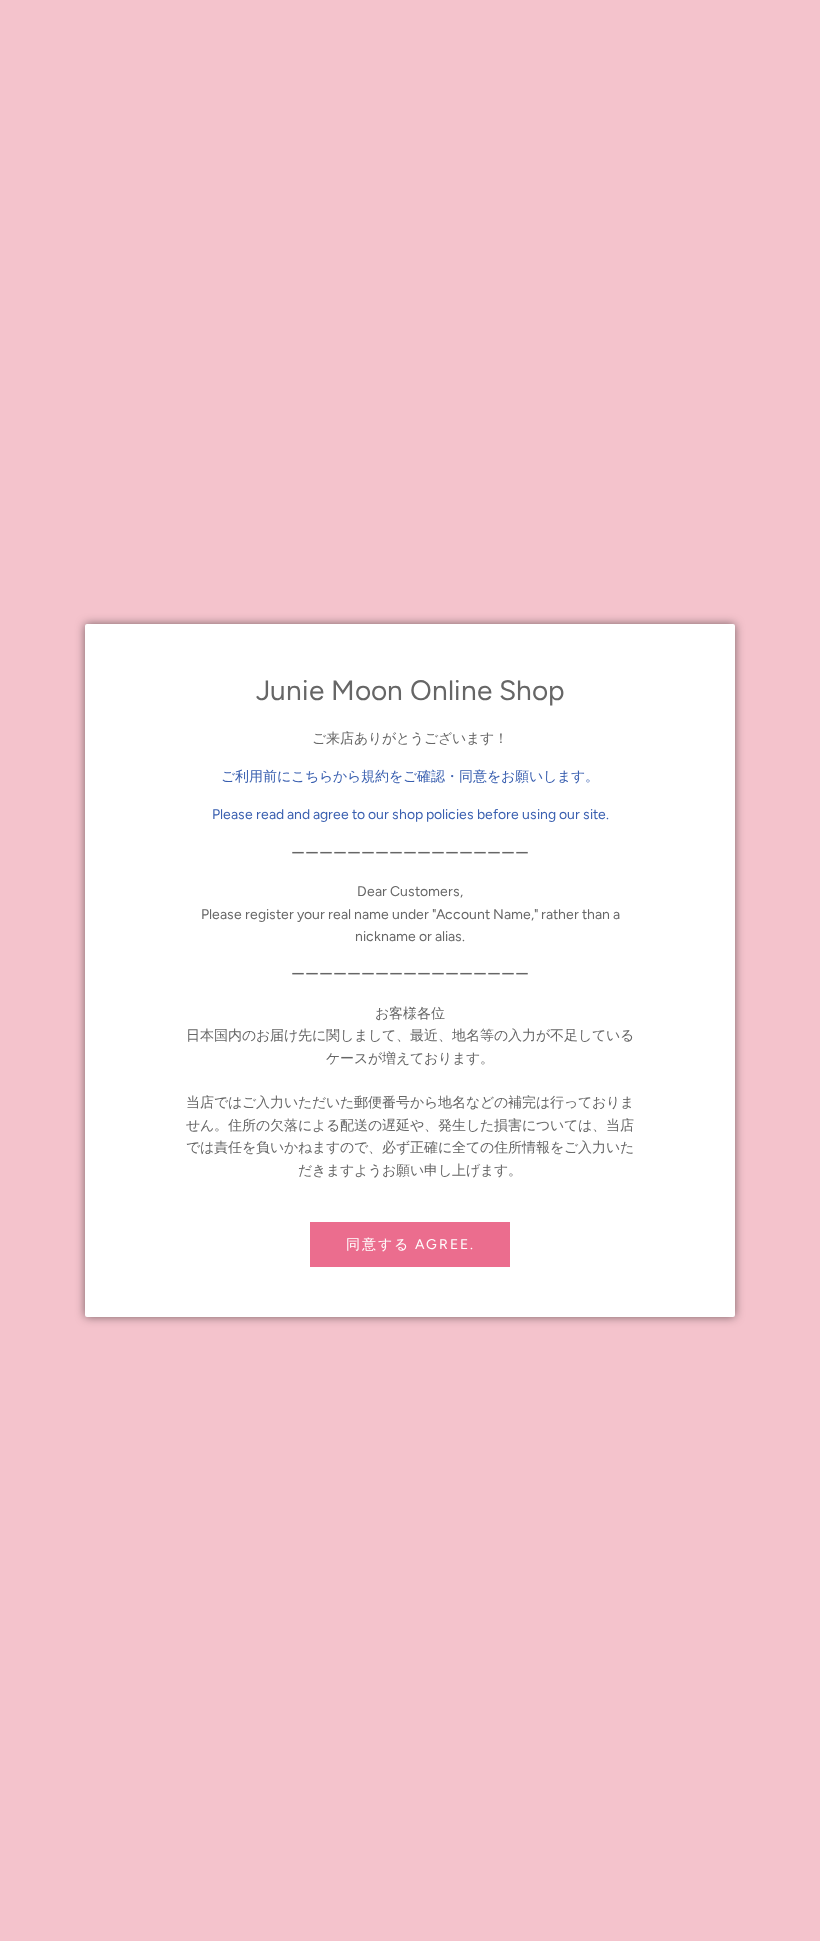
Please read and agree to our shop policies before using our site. (410, 814)
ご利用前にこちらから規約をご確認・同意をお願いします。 (410, 776)
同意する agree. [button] (410, 1244)
